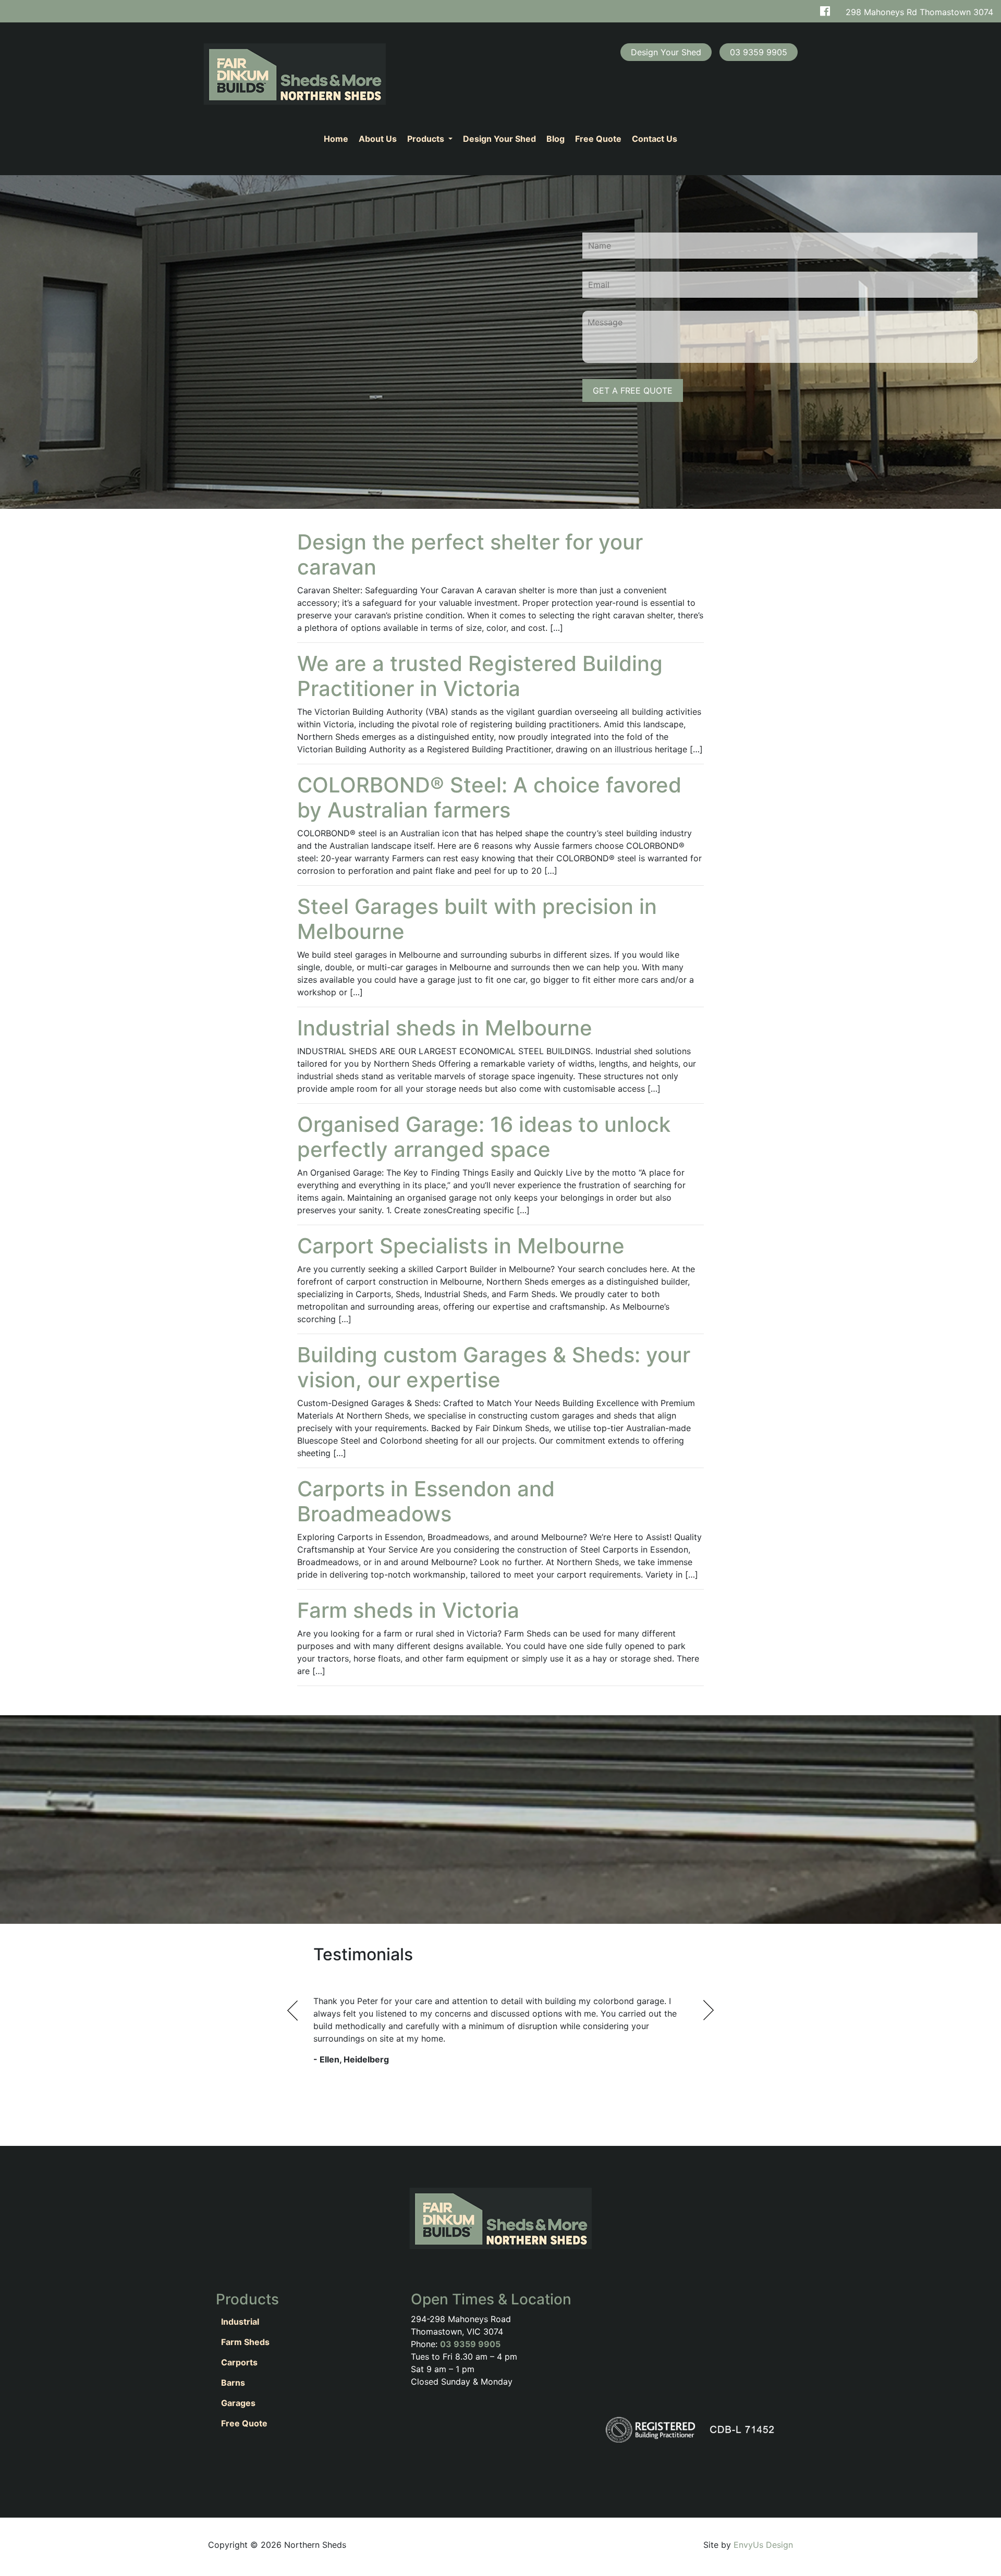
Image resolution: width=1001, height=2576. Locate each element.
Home (336, 139)
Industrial (240, 2322)
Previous (293, 2010)
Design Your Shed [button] (666, 52)
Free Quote (598, 139)
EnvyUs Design (763, 2545)
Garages (238, 2403)
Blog (556, 139)
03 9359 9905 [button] (759, 52)
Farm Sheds (245, 2342)
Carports (239, 2362)
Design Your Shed (499, 139)
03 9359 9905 (470, 2344)
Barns (233, 2383)
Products (427, 139)
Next (708, 2010)
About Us (378, 139)
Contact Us (655, 139)
